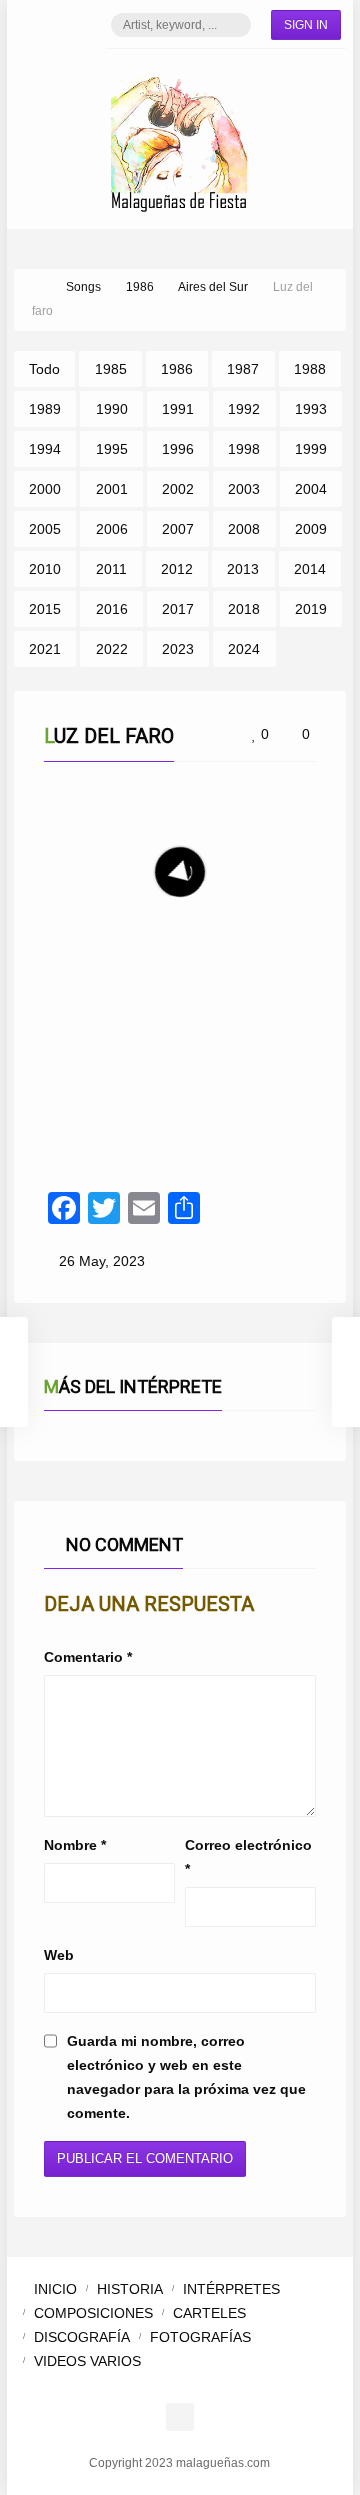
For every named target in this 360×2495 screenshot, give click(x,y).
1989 (45, 409)
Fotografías (200, 2337)
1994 (45, 449)
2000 (45, 489)
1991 (178, 409)
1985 (111, 369)
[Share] (292, 1005)
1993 (311, 409)
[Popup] (268, 1005)
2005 (45, 529)
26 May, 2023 (102, 1261)
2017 (178, 609)
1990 (112, 409)
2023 (178, 649)
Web (59, 1955)
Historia (130, 2289)
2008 (244, 529)
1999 (311, 449)
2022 (112, 649)
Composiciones (93, 2313)
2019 (311, 609)
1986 (177, 369)
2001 (112, 489)
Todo (44, 369)
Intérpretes (231, 2289)
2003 (244, 489)
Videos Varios (87, 2361)
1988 (310, 369)
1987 (243, 369)
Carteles (209, 2313)
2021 (45, 649)
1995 (112, 449)
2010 (45, 569)
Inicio (55, 2289)
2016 (112, 609)
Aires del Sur (121, 1006)
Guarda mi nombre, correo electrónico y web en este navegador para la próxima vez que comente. (186, 2077)
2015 (45, 609)
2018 (244, 609)
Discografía (82, 2337)
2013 (243, 569)
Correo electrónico (248, 1857)
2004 (311, 489)
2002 (178, 489)
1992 (244, 409)
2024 (244, 649)
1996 (178, 449)
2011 (111, 569)
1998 (244, 449)
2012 (177, 569)
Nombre (75, 1845)
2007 (178, 529)
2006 (112, 529)
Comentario (88, 1657)
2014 (310, 569)
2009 (311, 529)
